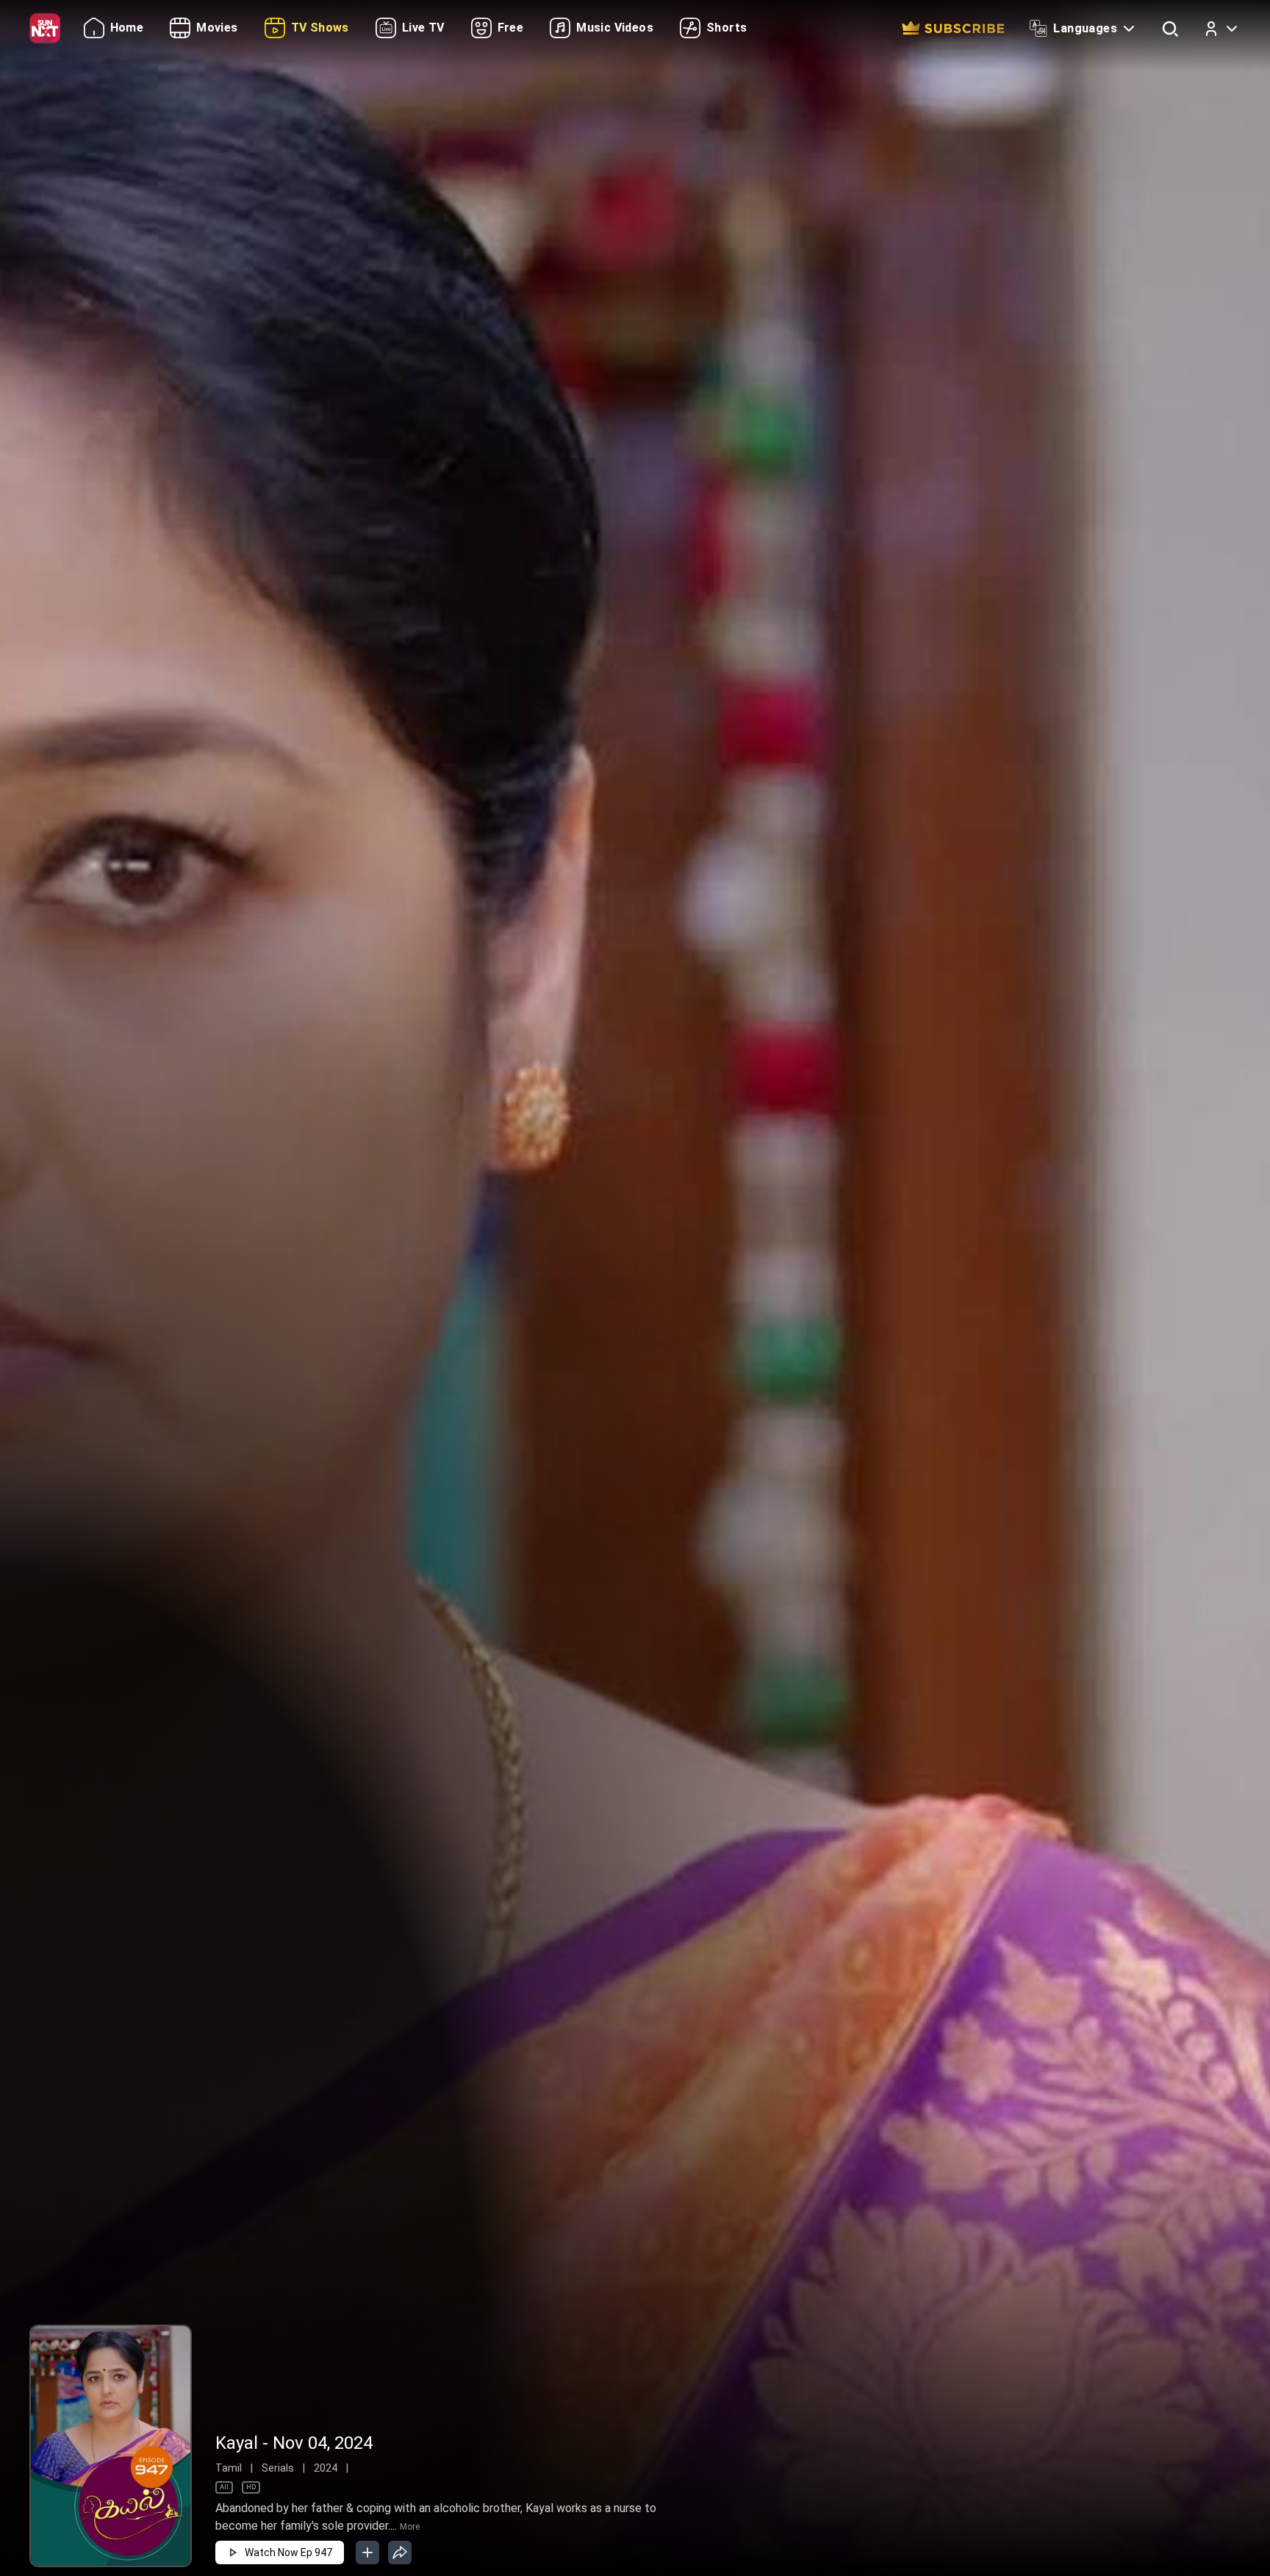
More (410, 2527)
